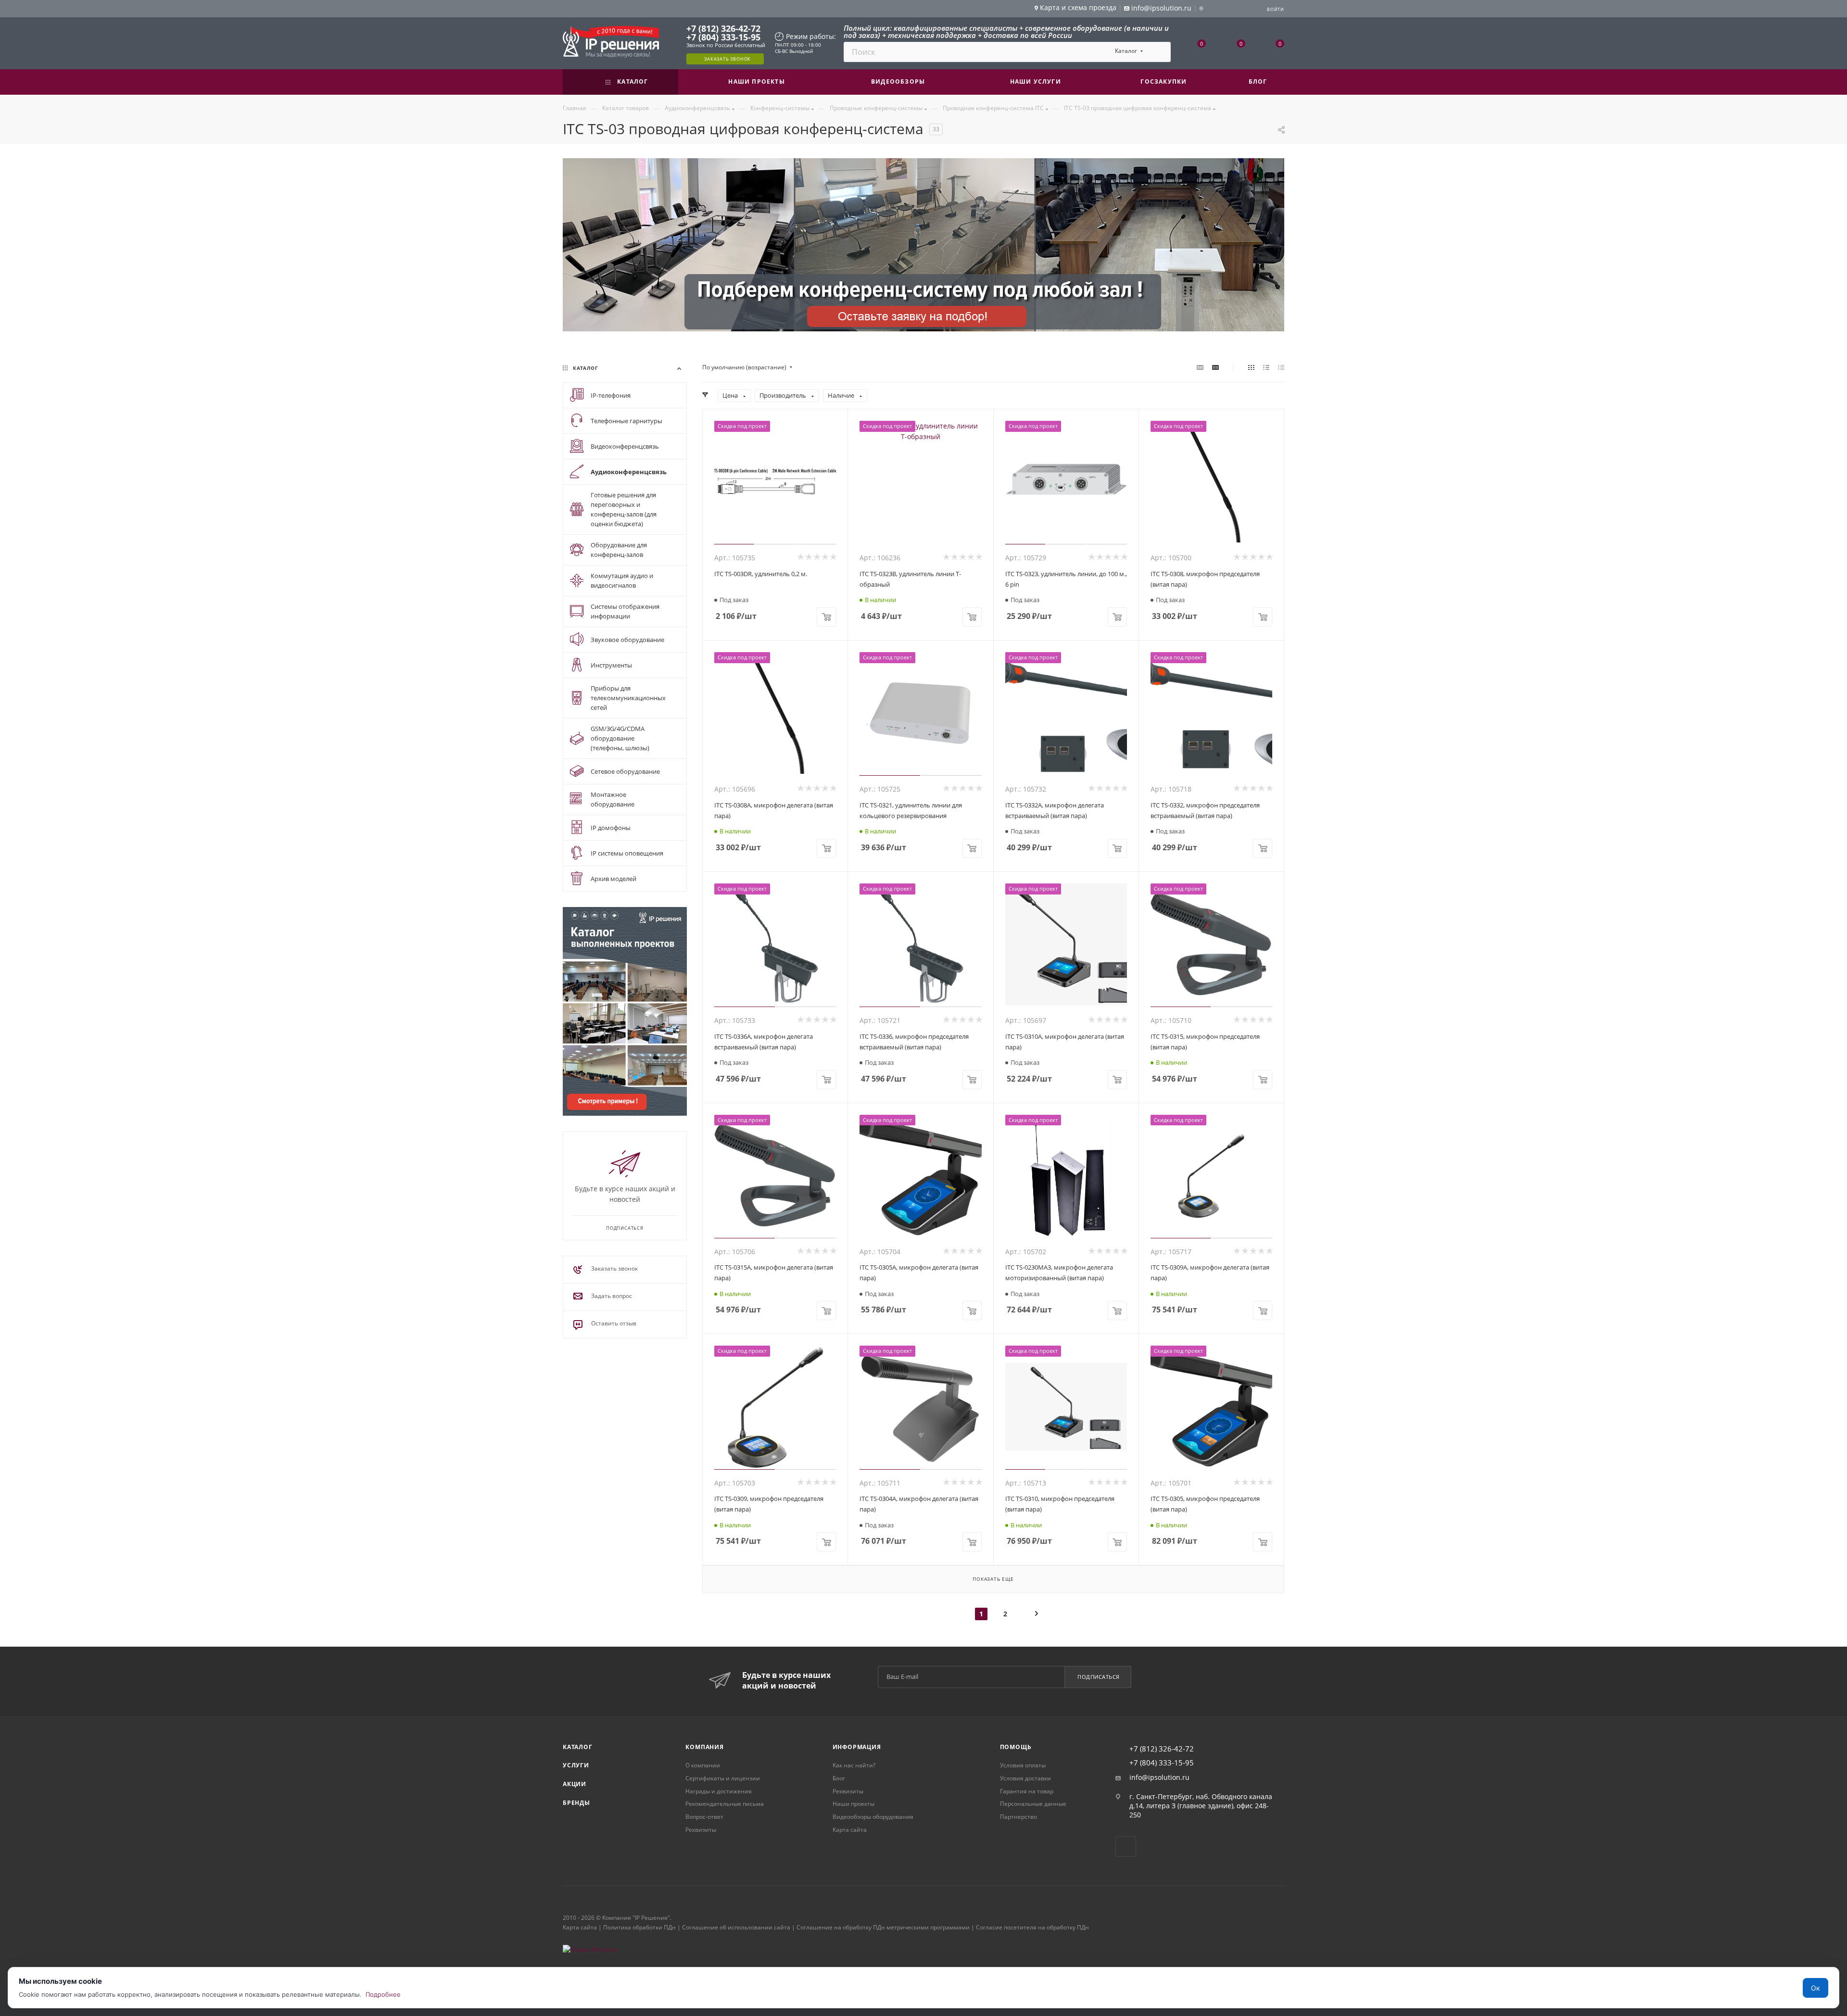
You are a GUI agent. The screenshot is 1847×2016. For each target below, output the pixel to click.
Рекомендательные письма (725, 1804)
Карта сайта (850, 1830)
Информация (857, 1747)
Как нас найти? (854, 1765)
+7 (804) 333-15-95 (723, 37)
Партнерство (1018, 1817)
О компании (703, 1765)
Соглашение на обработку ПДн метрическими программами (883, 1927)
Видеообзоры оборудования (873, 1817)
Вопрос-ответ (704, 1817)
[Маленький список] (1200, 367)
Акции (575, 1784)
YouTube (1126, 1846)
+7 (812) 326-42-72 (723, 28)
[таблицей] (1281, 367)
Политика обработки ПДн (639, 1927)
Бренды (576, 1803)
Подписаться (1099, 1677)
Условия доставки (1025, 1778)
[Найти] (1159, 52)
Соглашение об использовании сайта (736, 1927)
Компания (704, 1747)
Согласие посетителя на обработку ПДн (1032, 1927)
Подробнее (383, 1994)
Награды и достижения (719, 1791)
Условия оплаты (1023, 1765)
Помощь (1016, 1747)
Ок (1815, 1988)
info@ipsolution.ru (1159, 1777)
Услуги (576, 1765)
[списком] (1266, 367)
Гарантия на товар (1027, 1791)
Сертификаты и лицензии (723, 1778)
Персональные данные (1033, 1804)
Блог (839, 1778)
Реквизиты (701, 1830)
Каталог (578, 1747)
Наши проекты (854, 1804)
